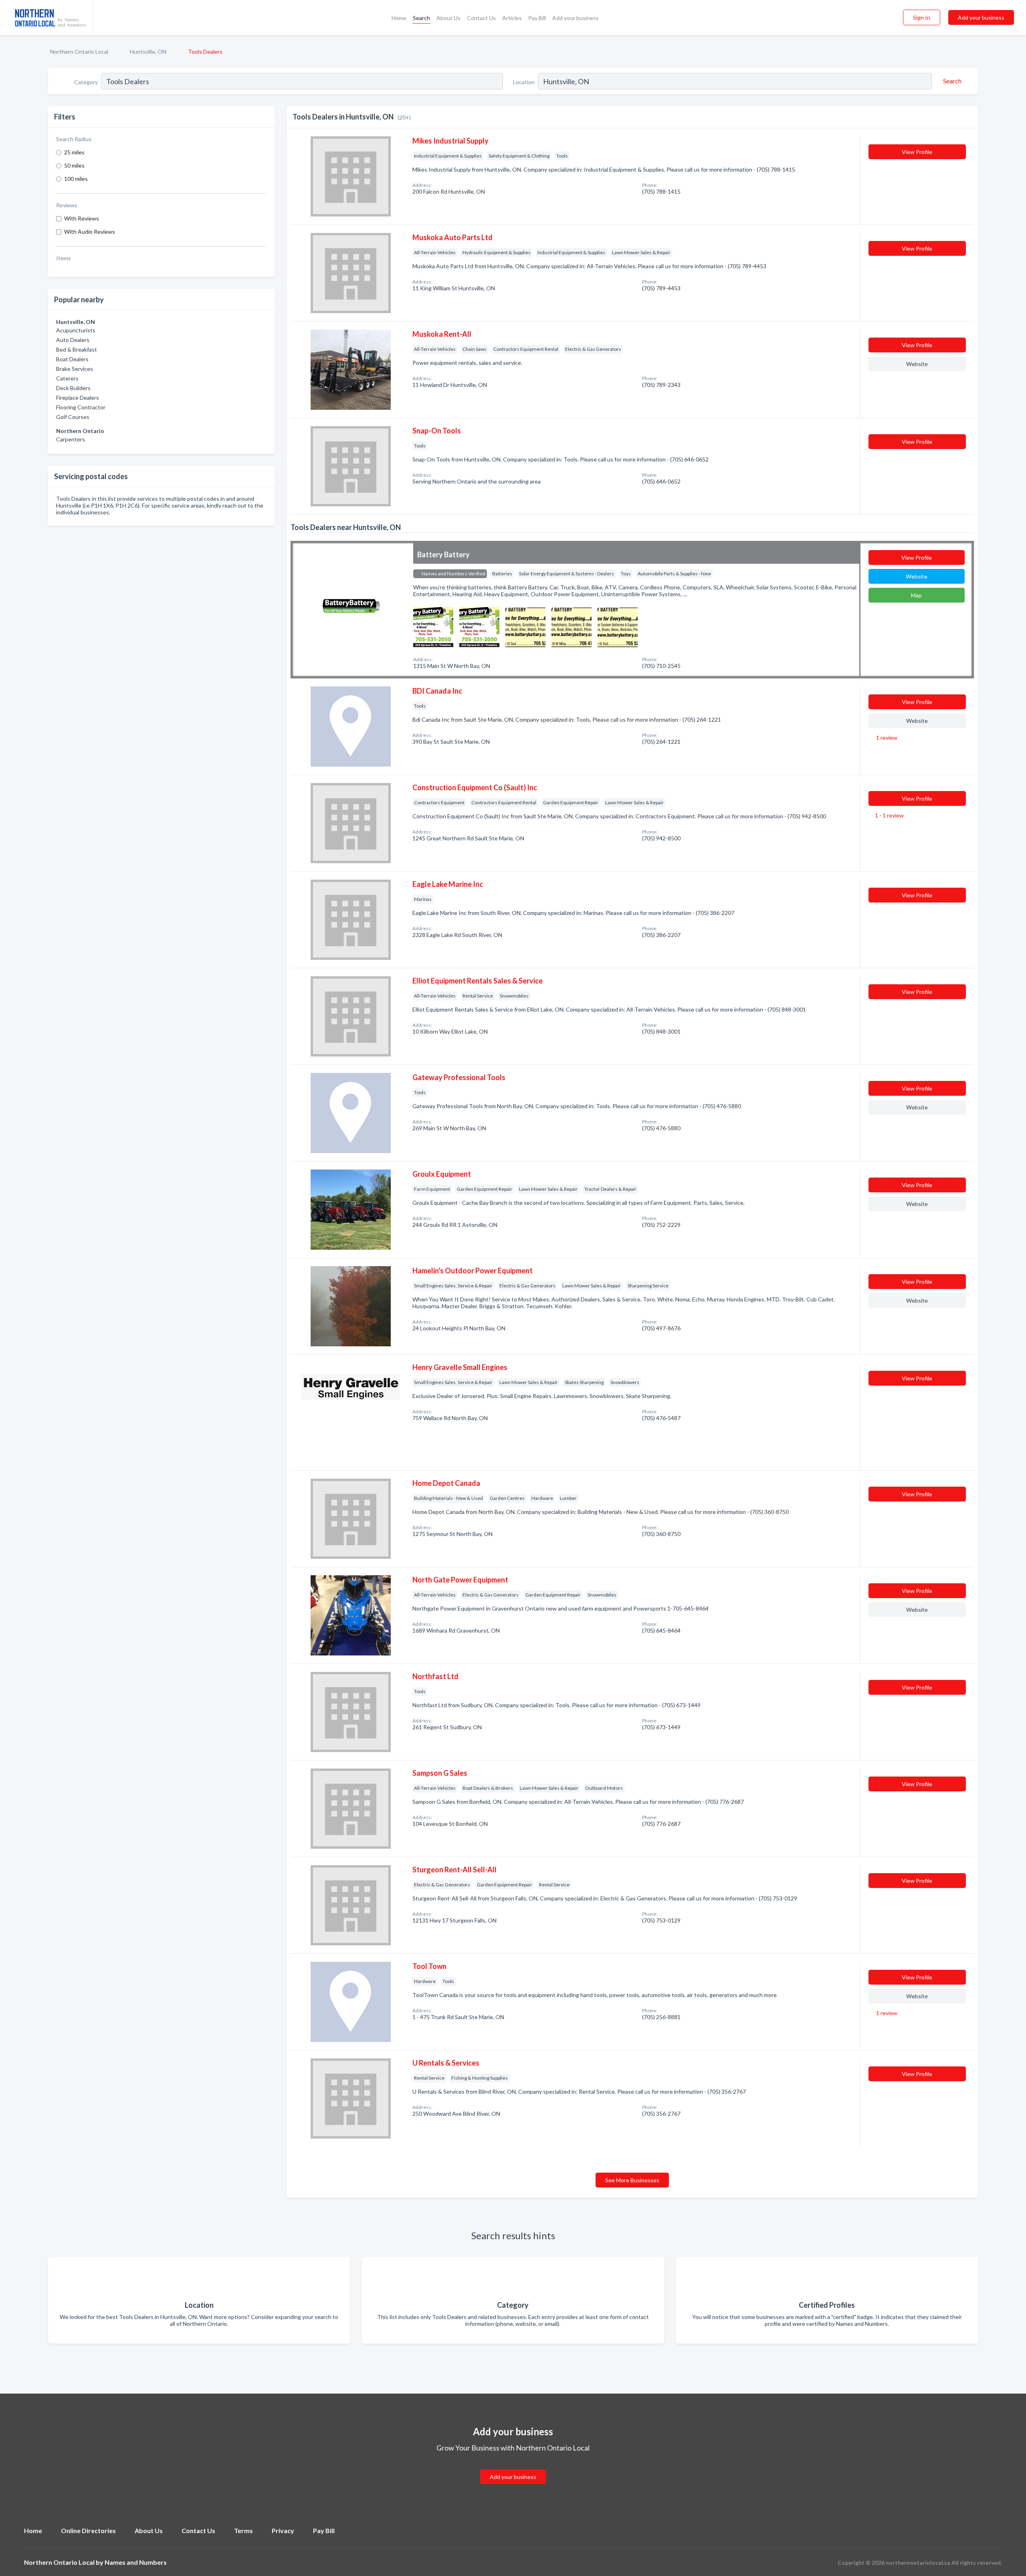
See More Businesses (632, 2180)
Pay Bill (537, 18)
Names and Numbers (136, 2562)
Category (86, 82)
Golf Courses (73, 417)
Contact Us (481, 18)
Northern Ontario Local (79, 52)
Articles (512, 18)
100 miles (76, 179)
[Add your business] (513, 2467)
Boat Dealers (72, 359)
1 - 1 (889, 815)
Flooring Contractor (81, 407)
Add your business (576, 18)
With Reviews (82, 218)
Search (421, 18)
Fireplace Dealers (78, 398)
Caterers (67, 378)
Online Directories (88, 2530)
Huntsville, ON (148, 52)
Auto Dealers (73, 340)
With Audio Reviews (90, 232)
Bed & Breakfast (77, 349)
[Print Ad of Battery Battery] (433, 626)
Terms (243, 2530)
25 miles (74, 152)
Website (917, 364)
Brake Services (75, 369)
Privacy (283, 2530)
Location (524, 82)
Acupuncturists (76, 330)
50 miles (74, 165)
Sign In (922, 17)
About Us (448, 18)
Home (399, 18)
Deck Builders (73, 388)
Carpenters (71, 439)
